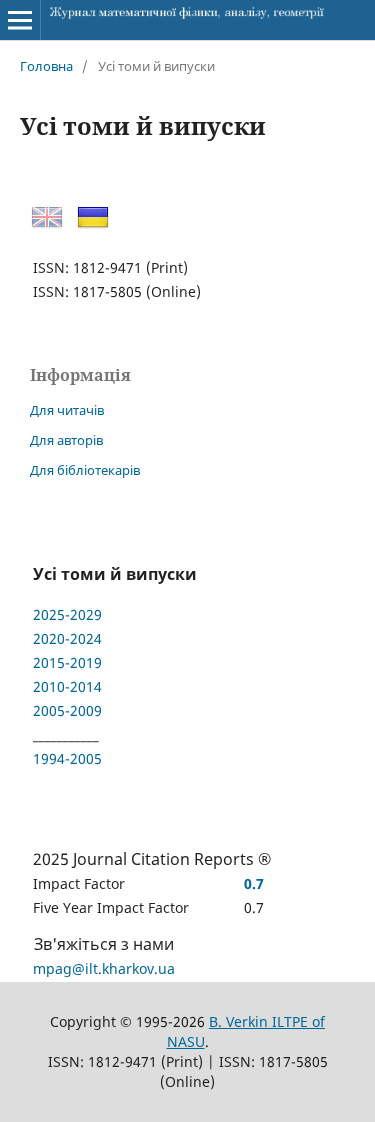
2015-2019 (67, 662)
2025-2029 (67, 614)
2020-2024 (67, 638)
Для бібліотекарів (85, 470)
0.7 (254, 883)
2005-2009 (67, 710)
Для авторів (66, 440)
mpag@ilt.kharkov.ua (104, 968)
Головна (46, 66)
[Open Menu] (20, 20)
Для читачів (67, 410)
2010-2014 (67, 686)
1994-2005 (67, 758)
